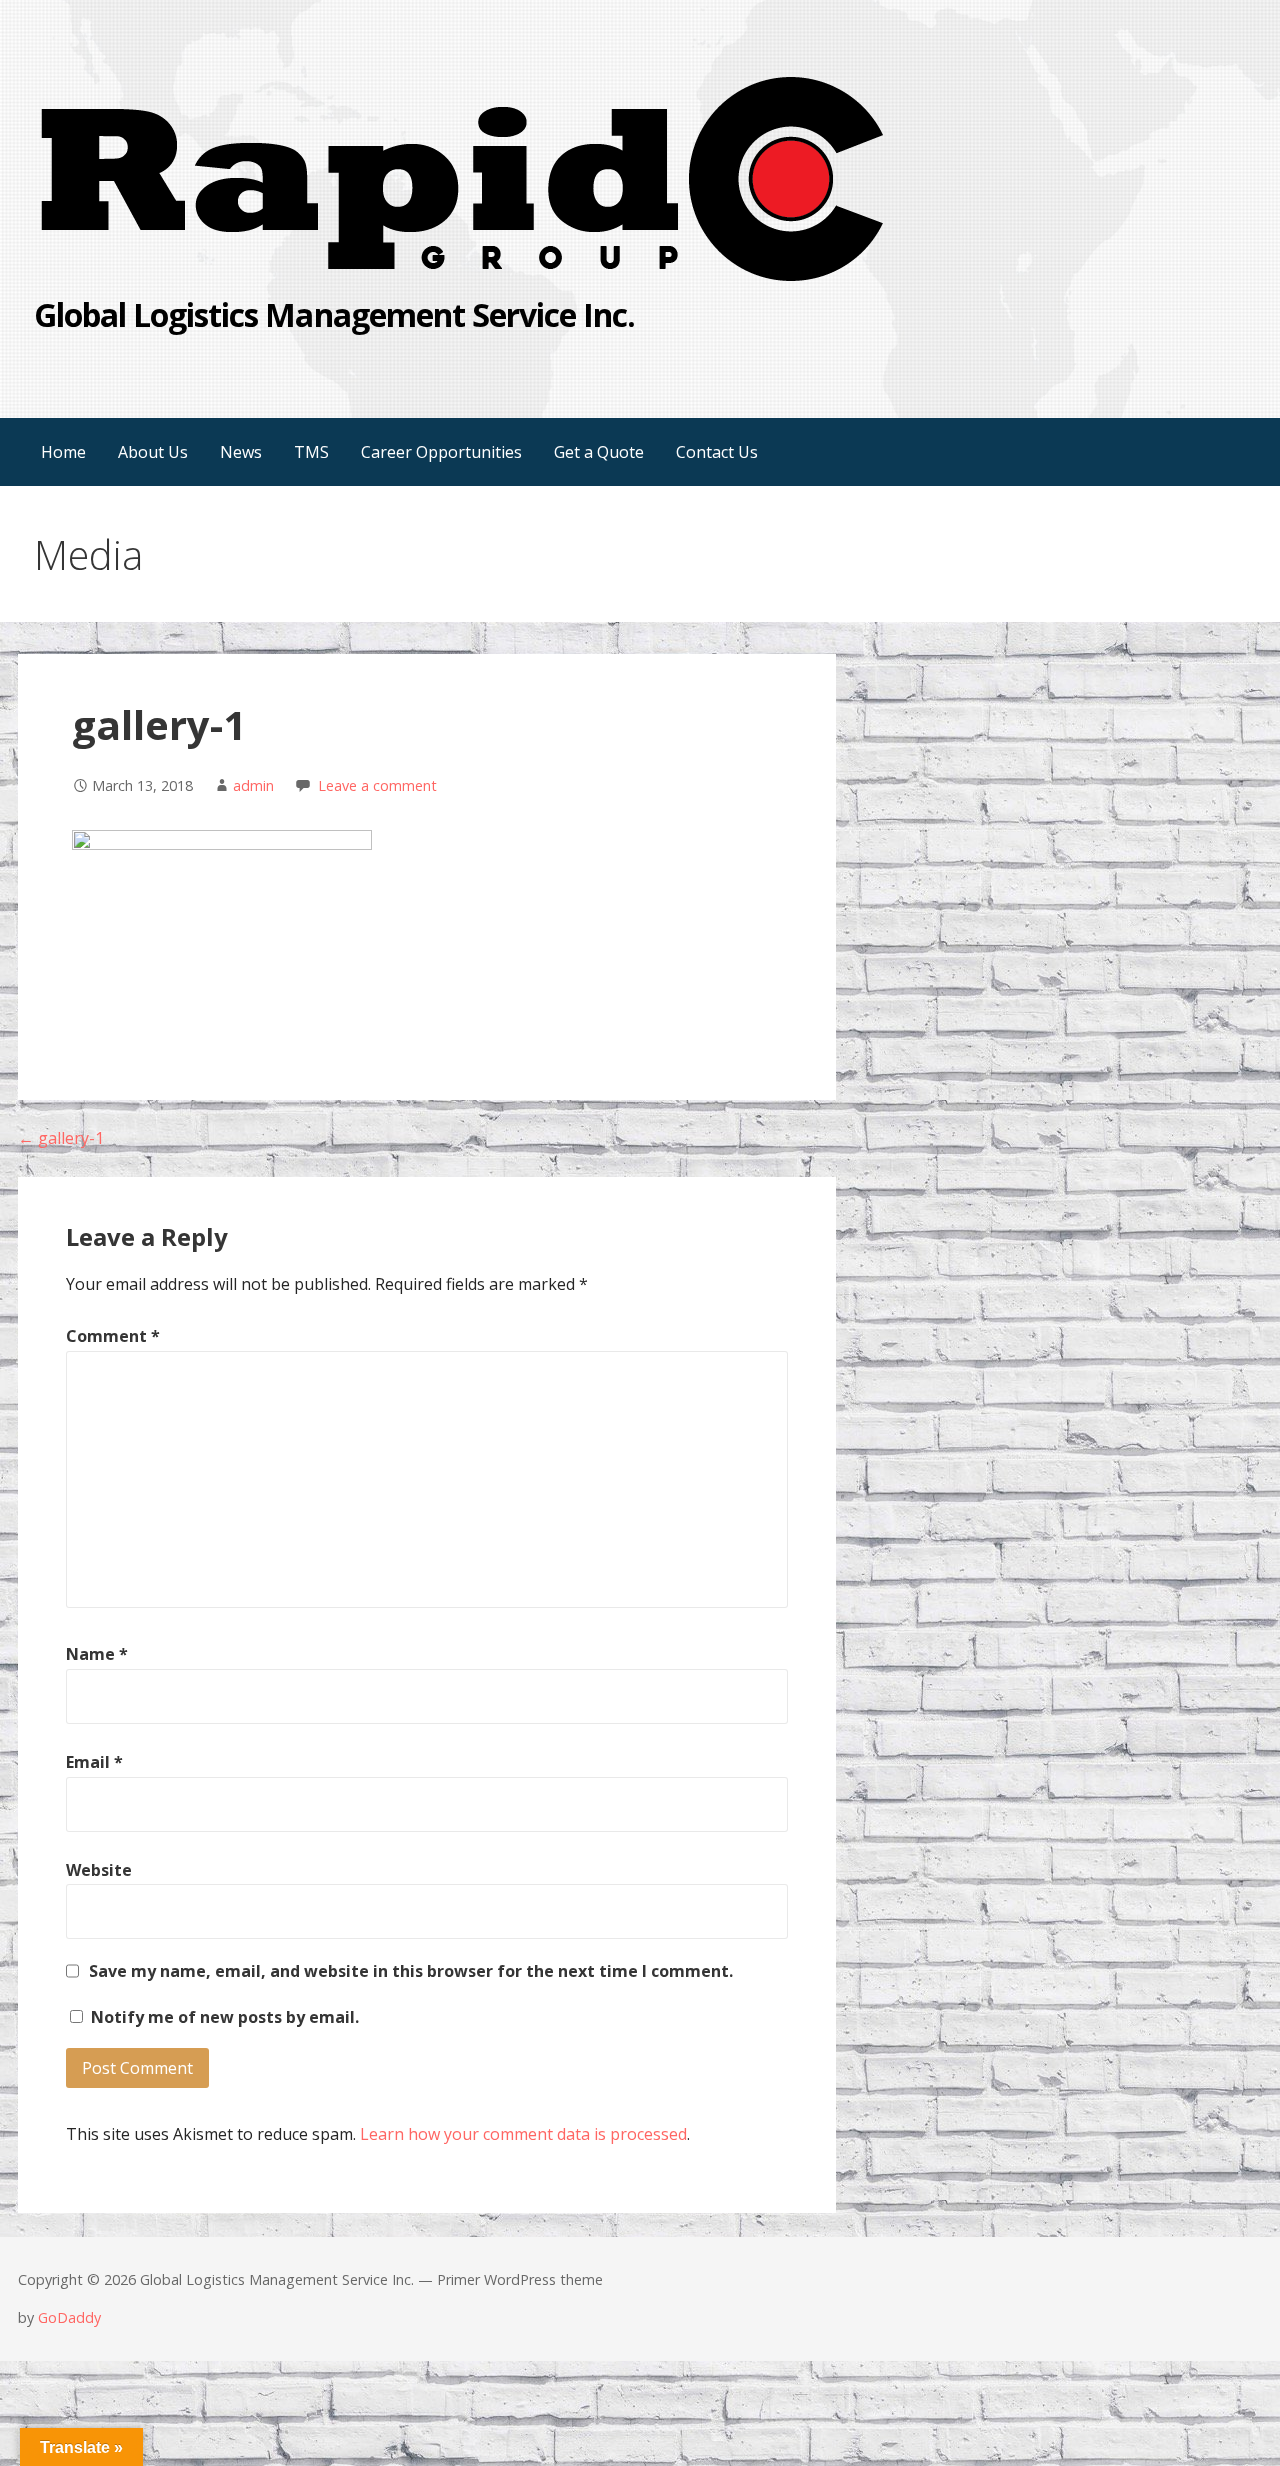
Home (63, 452)
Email (94, 1762)
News (241, 452)
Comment (113, 1336)
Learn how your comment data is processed (523, 2134)
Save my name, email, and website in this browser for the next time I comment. (411, 1971)
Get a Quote (599, 452)
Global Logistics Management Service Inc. (335, 314)
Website (99, 1870)
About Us (153, 452)
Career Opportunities (441, 452)
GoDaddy (69, 2317)
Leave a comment (377, 785)
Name (97, 1654)
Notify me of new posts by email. (225, 2017)
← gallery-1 (61, 1138)
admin (253, 785)
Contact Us (717, 452)
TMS (311, 452)
